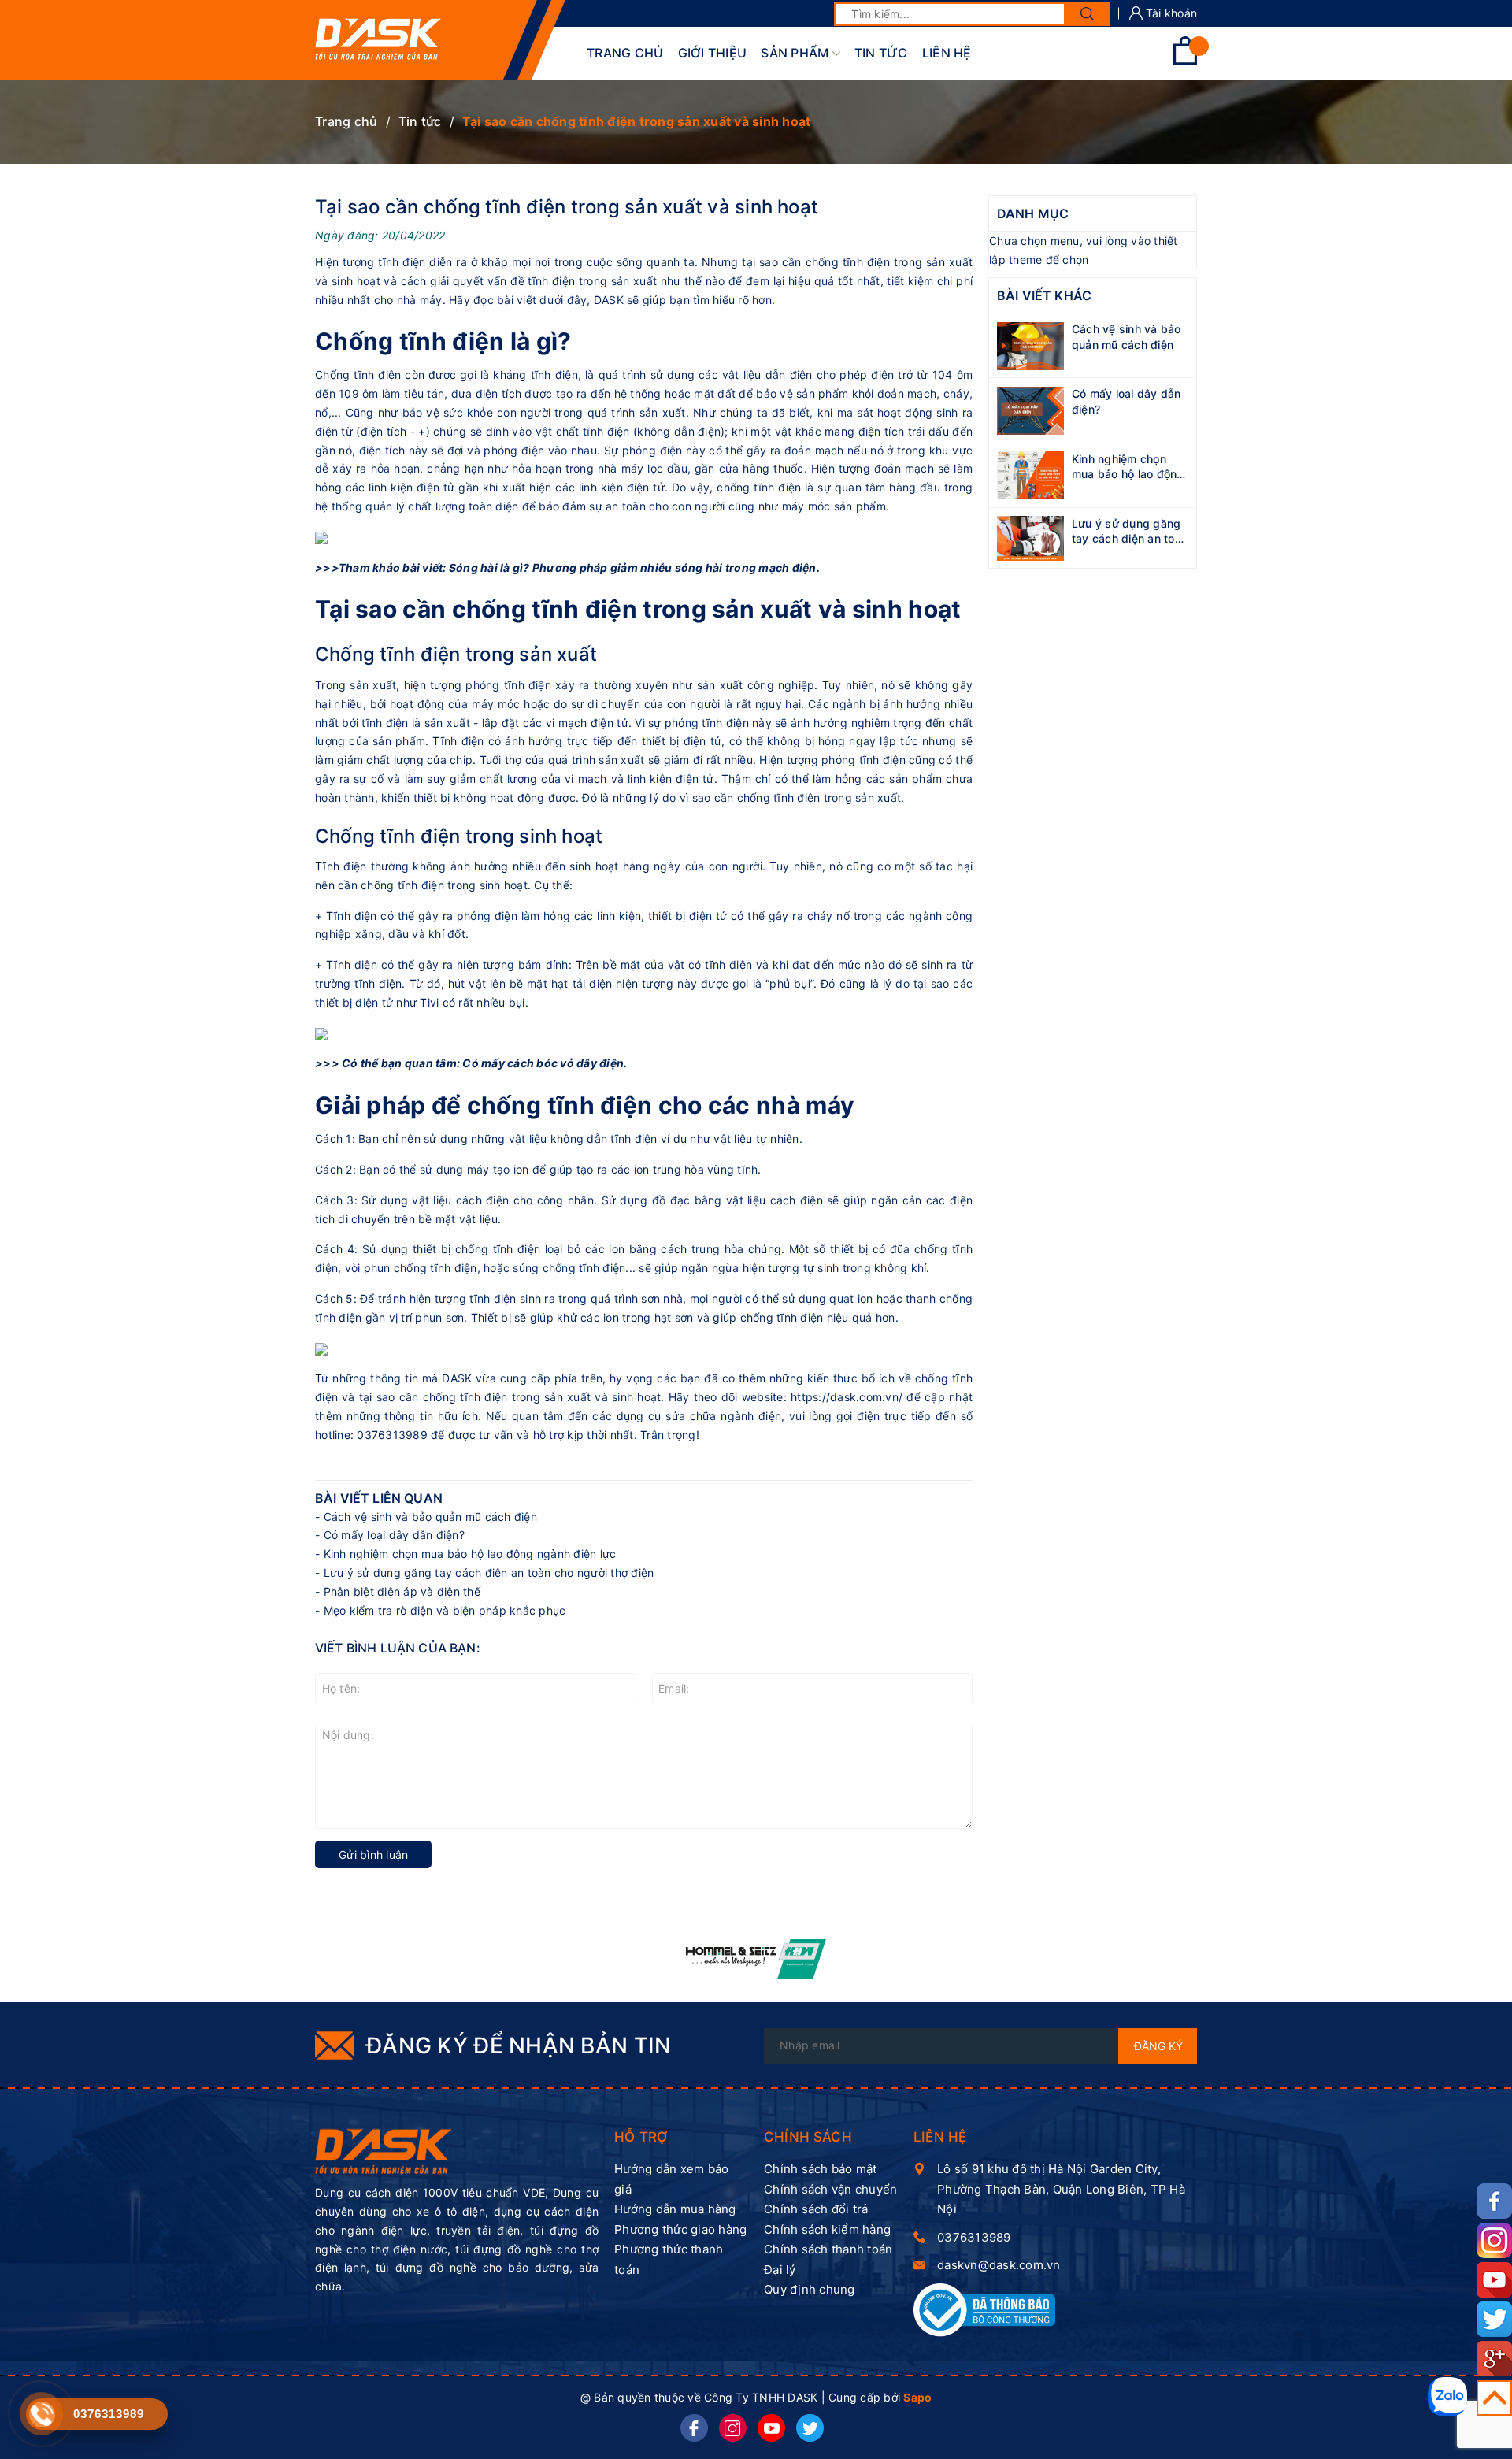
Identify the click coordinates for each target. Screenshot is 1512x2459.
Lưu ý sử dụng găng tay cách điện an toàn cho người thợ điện (489, 1573)
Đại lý (780, 2270)
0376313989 (974, 2237)
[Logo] (378, 40)
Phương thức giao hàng (680, 2229)
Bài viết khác (1044, 296)
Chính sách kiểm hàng (827, 2229)
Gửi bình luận (373, 1854)
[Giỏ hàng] (1185, 60)
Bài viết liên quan (379, 1498)
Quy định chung (810, 2289)
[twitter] (810, 2428)
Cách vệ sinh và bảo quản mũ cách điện (430, 1517)
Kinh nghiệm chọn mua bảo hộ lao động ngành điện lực (470, 1554)
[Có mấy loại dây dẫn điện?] (1030, 409)
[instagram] (733, 2428)
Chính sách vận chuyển (830, 2189)
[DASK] (756, 1959)
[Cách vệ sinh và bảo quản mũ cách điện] (1030, 345)
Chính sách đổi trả (816, 2209)
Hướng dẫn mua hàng (675, 2209)
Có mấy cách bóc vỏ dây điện (543, 1063)
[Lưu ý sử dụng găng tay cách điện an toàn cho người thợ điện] (1030, 537)
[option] (756, 1959)
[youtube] (771, 2428)
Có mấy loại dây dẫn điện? (394, 1535)
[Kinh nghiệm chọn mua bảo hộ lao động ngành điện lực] (1030, 474)
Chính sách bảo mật (821, 2169)
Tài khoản (1170, 13)
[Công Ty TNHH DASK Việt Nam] (384, 2151)
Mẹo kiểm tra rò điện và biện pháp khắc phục (445, 1610)
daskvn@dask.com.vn (999, 2265)
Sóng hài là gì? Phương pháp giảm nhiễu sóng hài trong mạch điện (633, 567)
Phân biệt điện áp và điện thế (402, 1591)
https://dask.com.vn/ (847, 1397)
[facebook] (694, 2428)
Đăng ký (1158, 2046)
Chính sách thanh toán (828, 2249)
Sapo (917, 2397)
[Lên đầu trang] (1494, 2398)
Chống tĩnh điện (358, 375)
